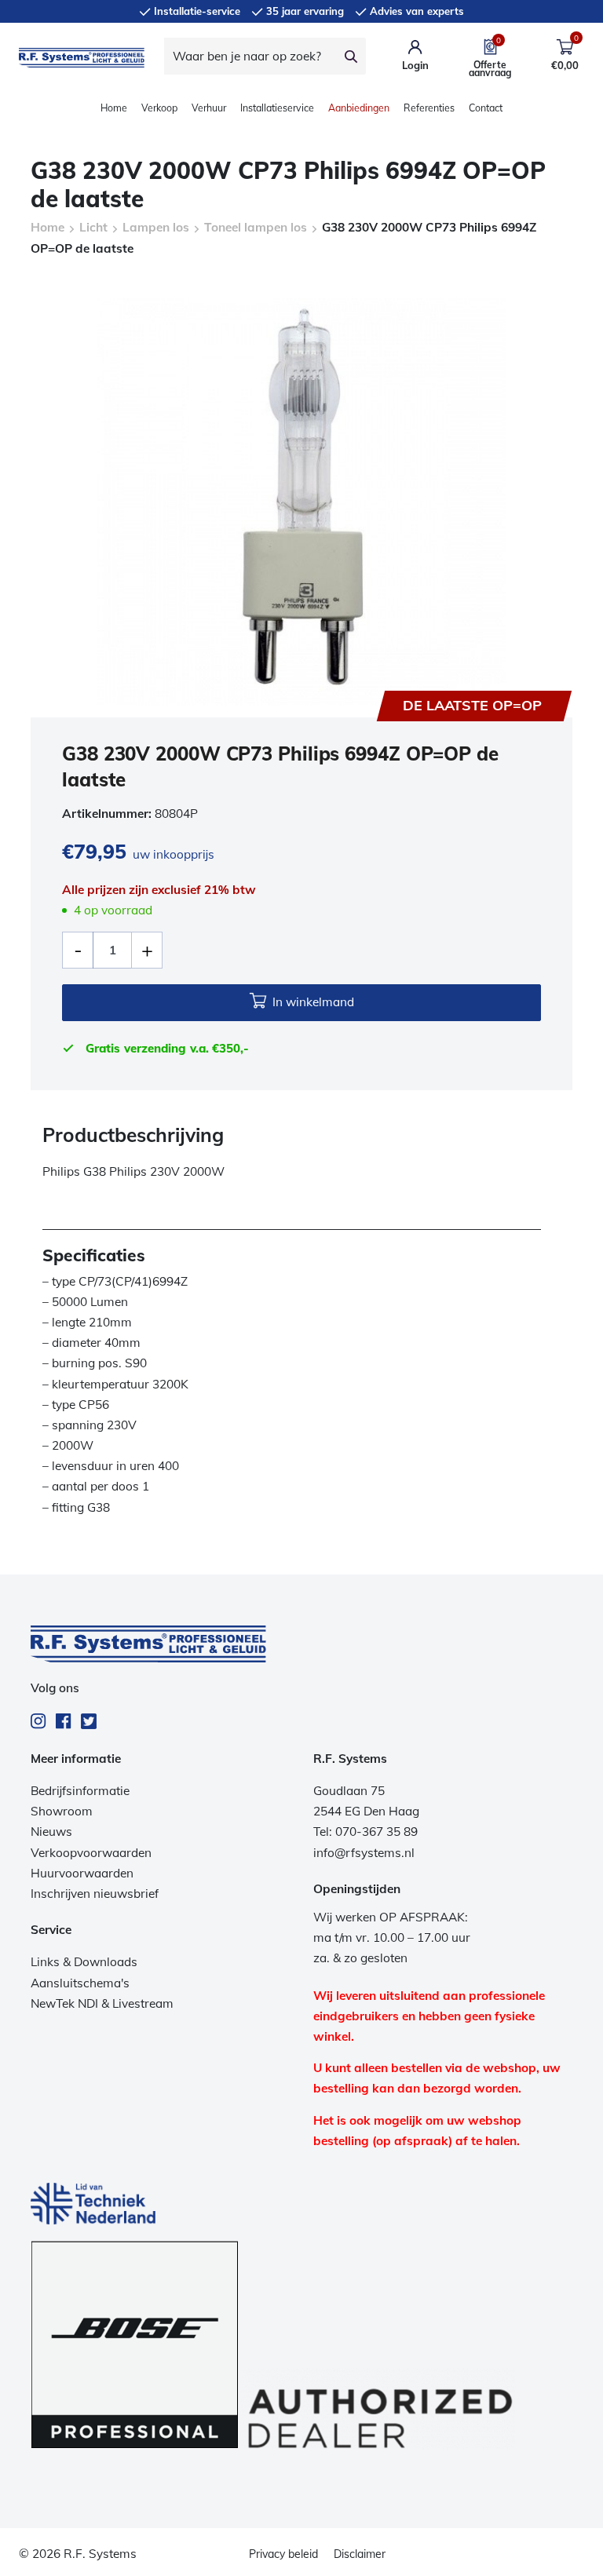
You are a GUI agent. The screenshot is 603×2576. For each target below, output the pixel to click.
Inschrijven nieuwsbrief (95, 1894)
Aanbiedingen (359, 108)
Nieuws (51, 1832)
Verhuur (209, 108)
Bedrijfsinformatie (80, 1791)
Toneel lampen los (256, 227)
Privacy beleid (283, 2554)
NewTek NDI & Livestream (102, 2003)
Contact (486, 108)
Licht (93, 227)
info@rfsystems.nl (364, 1853)
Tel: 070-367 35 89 (365, 1832)
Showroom (62, 1811)
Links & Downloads (84, 1962)
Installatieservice (277, 108)
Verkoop (159, 108)
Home (114, 108)
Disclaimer (360, 2554)
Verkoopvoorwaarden (91, 1853)
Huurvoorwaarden (82, 1873)
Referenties (429, 108)
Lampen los (156, 227)
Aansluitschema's (80, 1983)
